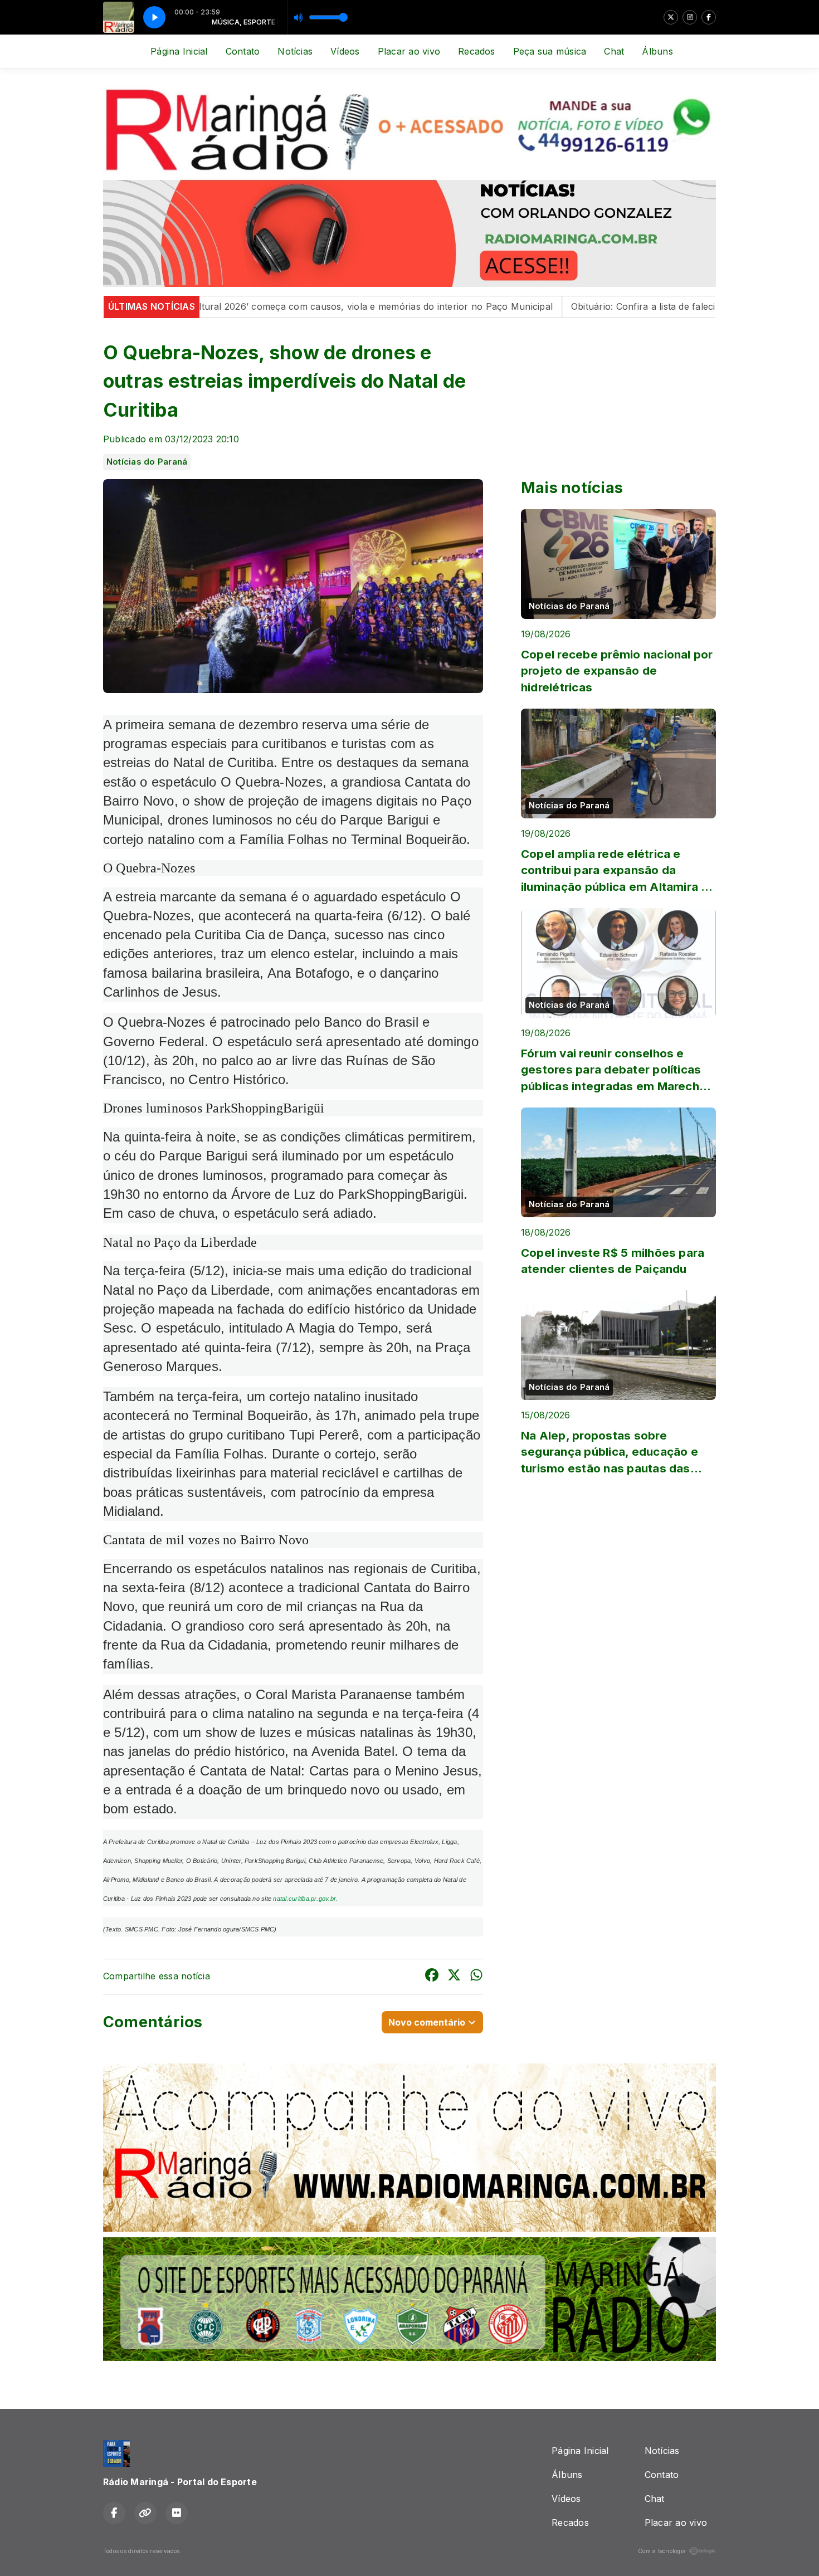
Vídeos (345, 51)
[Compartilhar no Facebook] (432, 1977)
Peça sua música (550, 51)
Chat (614, 51)
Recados (477, 51)
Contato (243, 51)
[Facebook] (709, 17)
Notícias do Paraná (147, 462)
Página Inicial (179, 51)
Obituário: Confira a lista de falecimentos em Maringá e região (601, 306)
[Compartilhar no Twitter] (454, 1977)
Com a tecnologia (662, 2551)
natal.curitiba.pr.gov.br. (305, 1899)
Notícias (295, 51)
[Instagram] (690, 17)
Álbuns (657, 51)
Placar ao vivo (409, 51)
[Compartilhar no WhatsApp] (476, 1977)
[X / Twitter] (671, 17)
